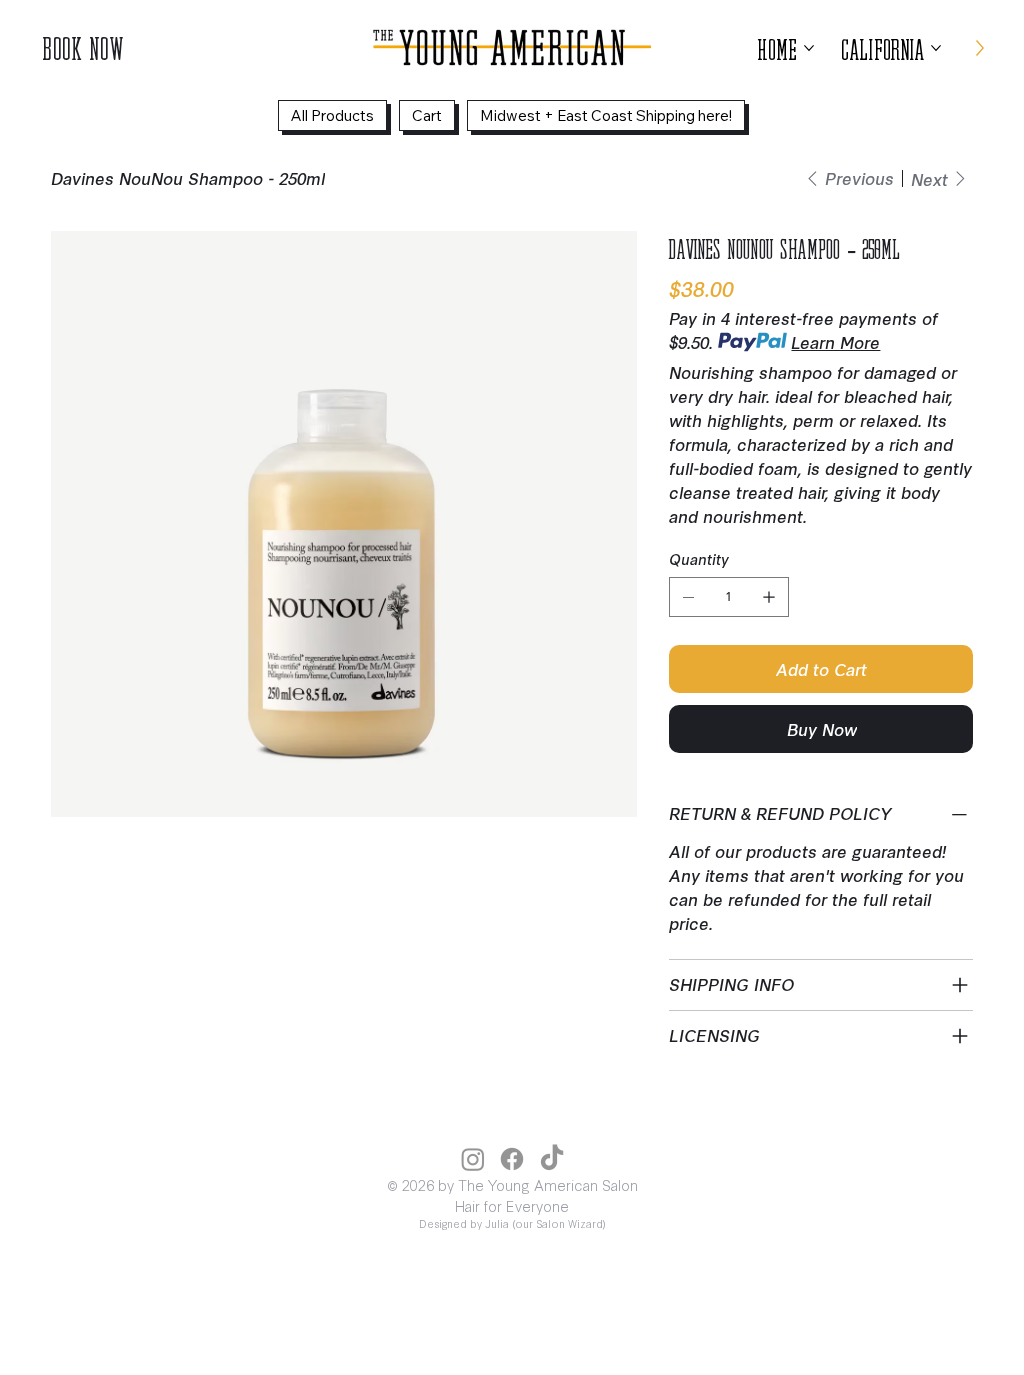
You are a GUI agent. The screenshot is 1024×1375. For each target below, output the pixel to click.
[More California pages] (936, 48)
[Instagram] (473, 1159)
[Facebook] (512, 1159)
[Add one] (769, 597)
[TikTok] (552, 1159)
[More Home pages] (809, 48)
